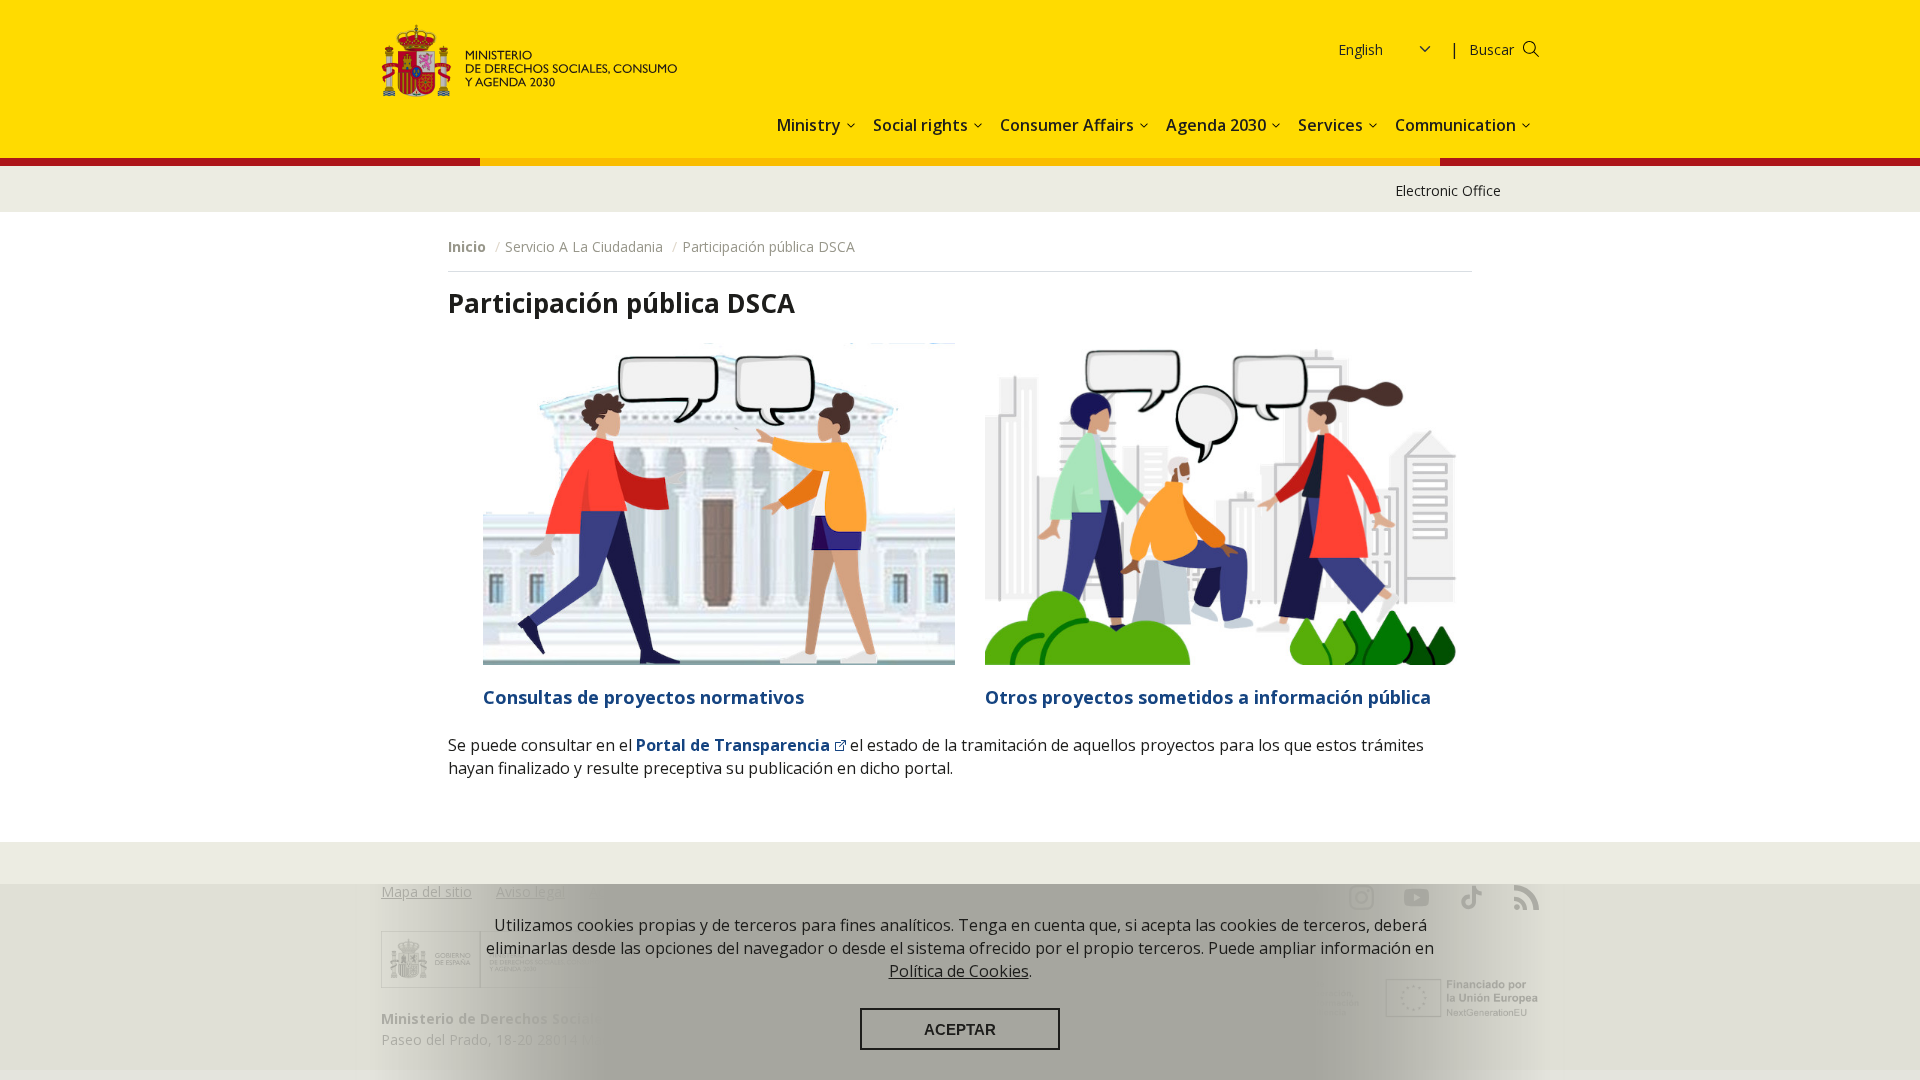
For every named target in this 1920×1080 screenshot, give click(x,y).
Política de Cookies (959, 971)
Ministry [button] (811, 125)
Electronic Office (1448, 190)
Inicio (467, 246)
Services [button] (1332, 125)
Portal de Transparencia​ (733, 745)
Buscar (1491, 49)
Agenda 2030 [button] (1218, 125)
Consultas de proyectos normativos (643, 697)
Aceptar (960, 1029)
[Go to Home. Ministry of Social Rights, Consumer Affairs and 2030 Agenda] (530, 60)
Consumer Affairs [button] (1069, 125)
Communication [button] (1457, 125)
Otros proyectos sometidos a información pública (1208, 697)
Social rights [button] (922, 125)
